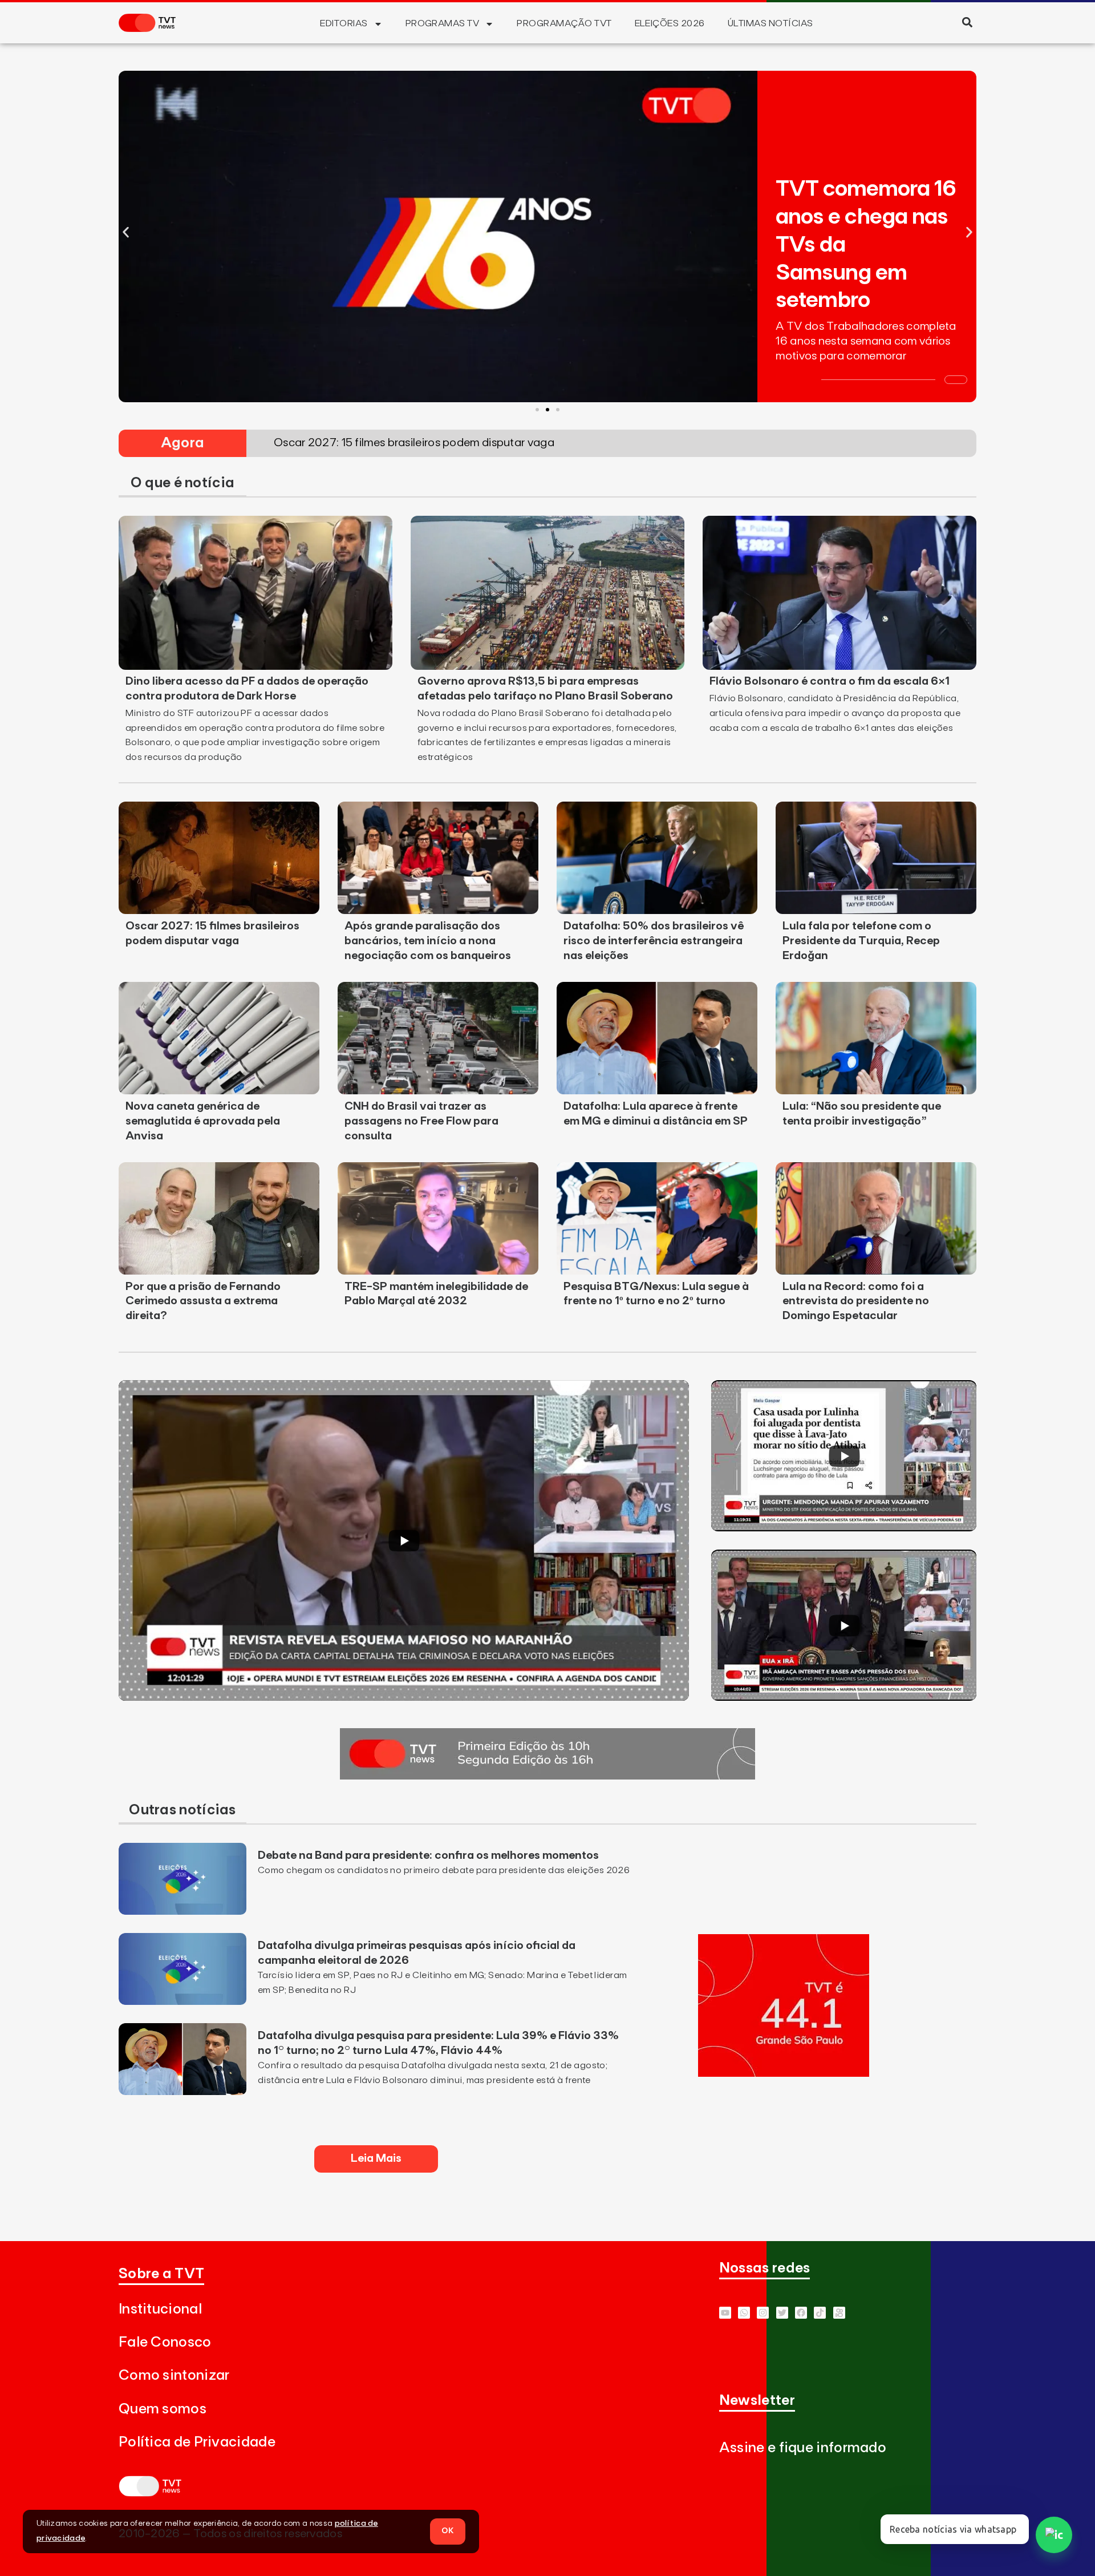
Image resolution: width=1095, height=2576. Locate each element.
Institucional (160, 2309)
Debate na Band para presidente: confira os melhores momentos (428, 1855)
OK (448, 2531)
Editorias (344, 23)
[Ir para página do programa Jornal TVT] (547, 1776)
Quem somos (163, 2409)
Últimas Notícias (770, 23)
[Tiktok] (820, 2313)
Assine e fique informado (803, 2448)
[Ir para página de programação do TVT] (784, 2073)
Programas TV (443, 23)
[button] (967, 22)
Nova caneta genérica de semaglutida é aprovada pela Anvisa (203, 1121)
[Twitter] (782, 2313)
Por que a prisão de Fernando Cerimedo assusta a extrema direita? (203, 1301)
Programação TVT (564, 23)
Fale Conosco (165, 2342)
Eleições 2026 (670, 23)
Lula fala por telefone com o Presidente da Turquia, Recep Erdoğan (861, 941)
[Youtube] (725, 2313)
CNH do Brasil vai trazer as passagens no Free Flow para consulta (421, 1121)
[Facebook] (801, 2313)
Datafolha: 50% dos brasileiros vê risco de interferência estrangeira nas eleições (654, 941)
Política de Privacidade (197, 2442)
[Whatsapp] (744, 2313)
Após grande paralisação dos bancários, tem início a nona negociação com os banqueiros (428, 941)
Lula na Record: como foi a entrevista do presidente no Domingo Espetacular (856, 1301)
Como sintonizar (174, 2375)
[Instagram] (763, 2313)
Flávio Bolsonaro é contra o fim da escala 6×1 (830, 681)
